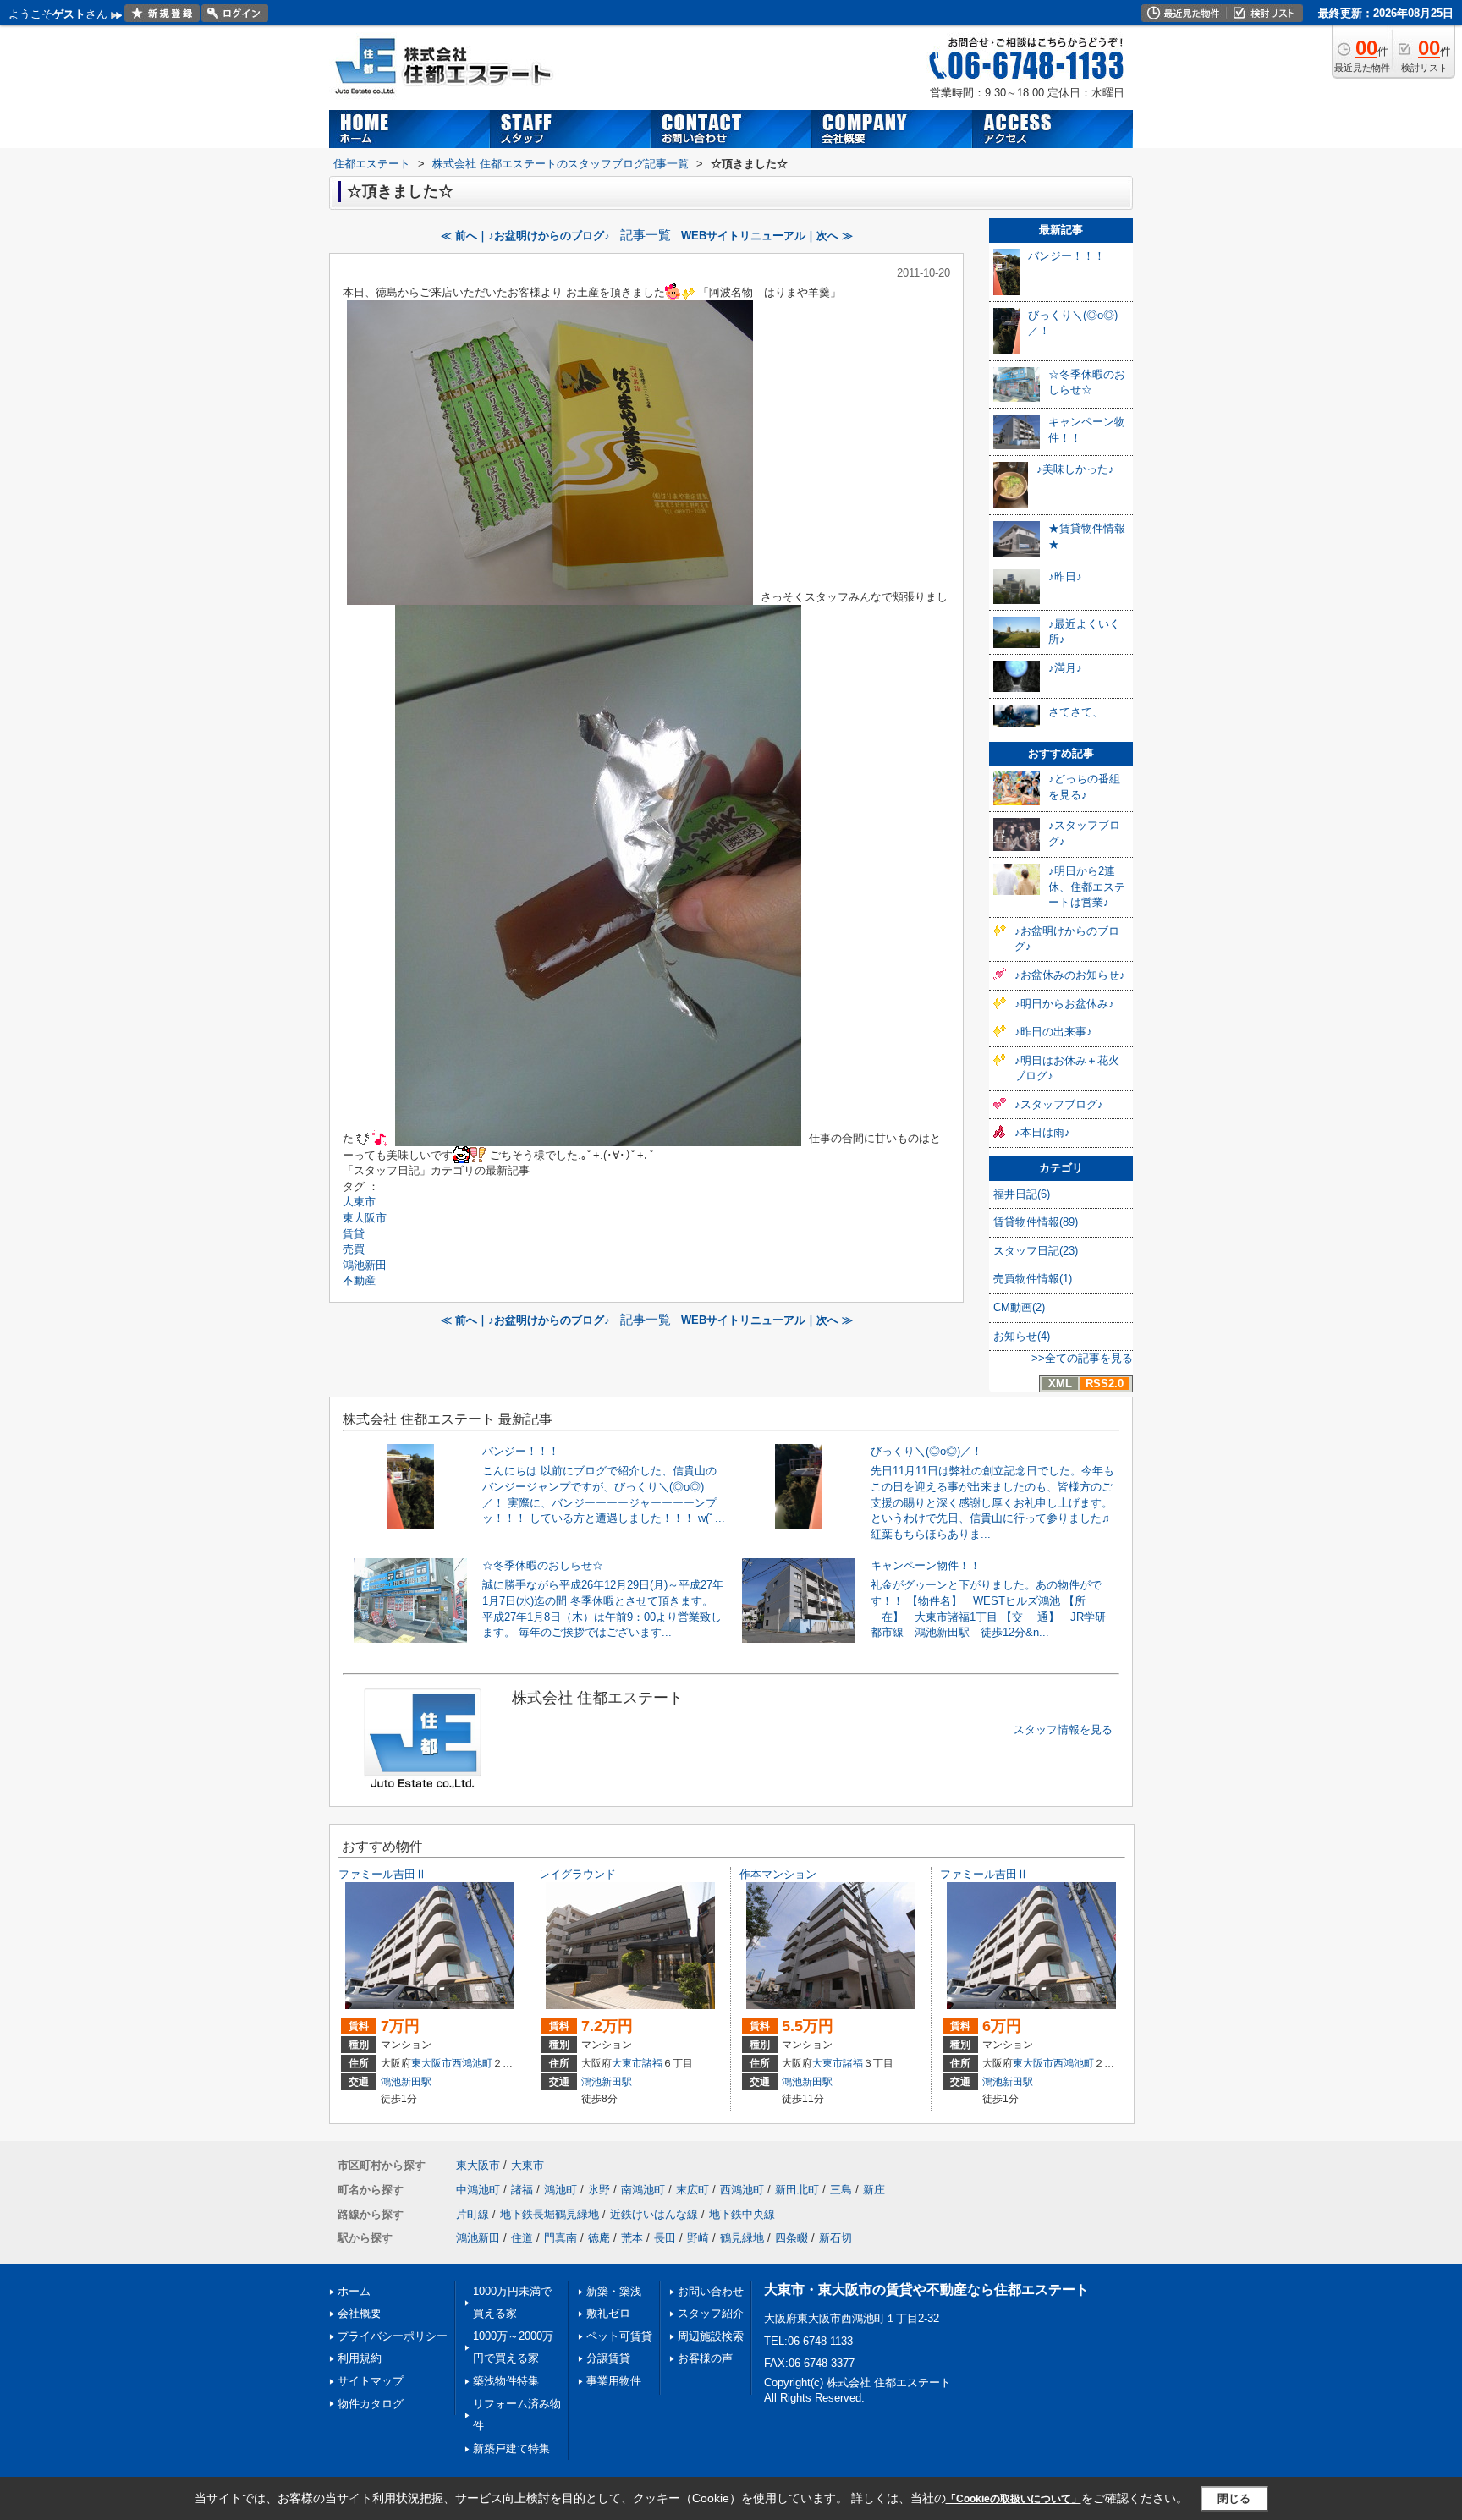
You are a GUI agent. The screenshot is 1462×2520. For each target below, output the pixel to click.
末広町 (693, 2190)
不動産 (359, 1280)
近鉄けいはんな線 (654, 2214)
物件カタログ (371, 2404)
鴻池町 (561, 2190)
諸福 (652, 2063)
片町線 (473, 2214)
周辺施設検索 (711, 2336)
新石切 (835, 2238)
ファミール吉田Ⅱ (382, 1874)
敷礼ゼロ (608, 2313)
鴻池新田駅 (406, 2082)
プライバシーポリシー (393, 2336)
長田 (665, 2238)
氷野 (599, 2190)
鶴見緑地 (742, 2238)
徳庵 (599, 2238)
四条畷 (791, 2238)
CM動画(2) (1019, 1307)
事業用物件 (614, 2381)
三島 (841, 2190)
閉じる (1234, 2498)
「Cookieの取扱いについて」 (1014, 2499)
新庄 (874, 2190)
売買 (354, 1249)
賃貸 (354, 1234)
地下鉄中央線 (742, 2214)
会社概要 (360, 2313)
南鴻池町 (643, 2190)
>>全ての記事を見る (1082, 1358)
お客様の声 (705, 2358)
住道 (522, 2238)
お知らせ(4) (1022, 1336)
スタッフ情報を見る (1063, 1729)
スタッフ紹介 (711, 2313)
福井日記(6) (1022, 1194)
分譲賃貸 (608, 2358)
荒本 (632, 2238)
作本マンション (778, 1874)
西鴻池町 (472, 2063)
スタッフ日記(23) (1036, 1251)
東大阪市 (365, 1218)
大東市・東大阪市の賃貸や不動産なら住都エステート (926, 2289)
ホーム (354, 2291)
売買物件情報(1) (1033, 1279)
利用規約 (360, 2358)
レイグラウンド (577, 1874)
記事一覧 (646, 235)
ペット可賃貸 (619, 2336)
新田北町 (797, 2190)
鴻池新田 (365, 1265)
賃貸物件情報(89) (1036, 1222)
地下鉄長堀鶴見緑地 (550, 2214)
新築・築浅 (614, 2291)
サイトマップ (371, 2381)
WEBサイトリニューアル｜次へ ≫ (767, 236)
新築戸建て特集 (511, 2449)
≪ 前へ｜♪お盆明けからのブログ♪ (525, 236)
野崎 (698, 2238)
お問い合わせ (711, 2291)
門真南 (561, 2238)
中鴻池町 (478, 2190)
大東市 (359, 1202)
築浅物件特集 (506, 2381)
